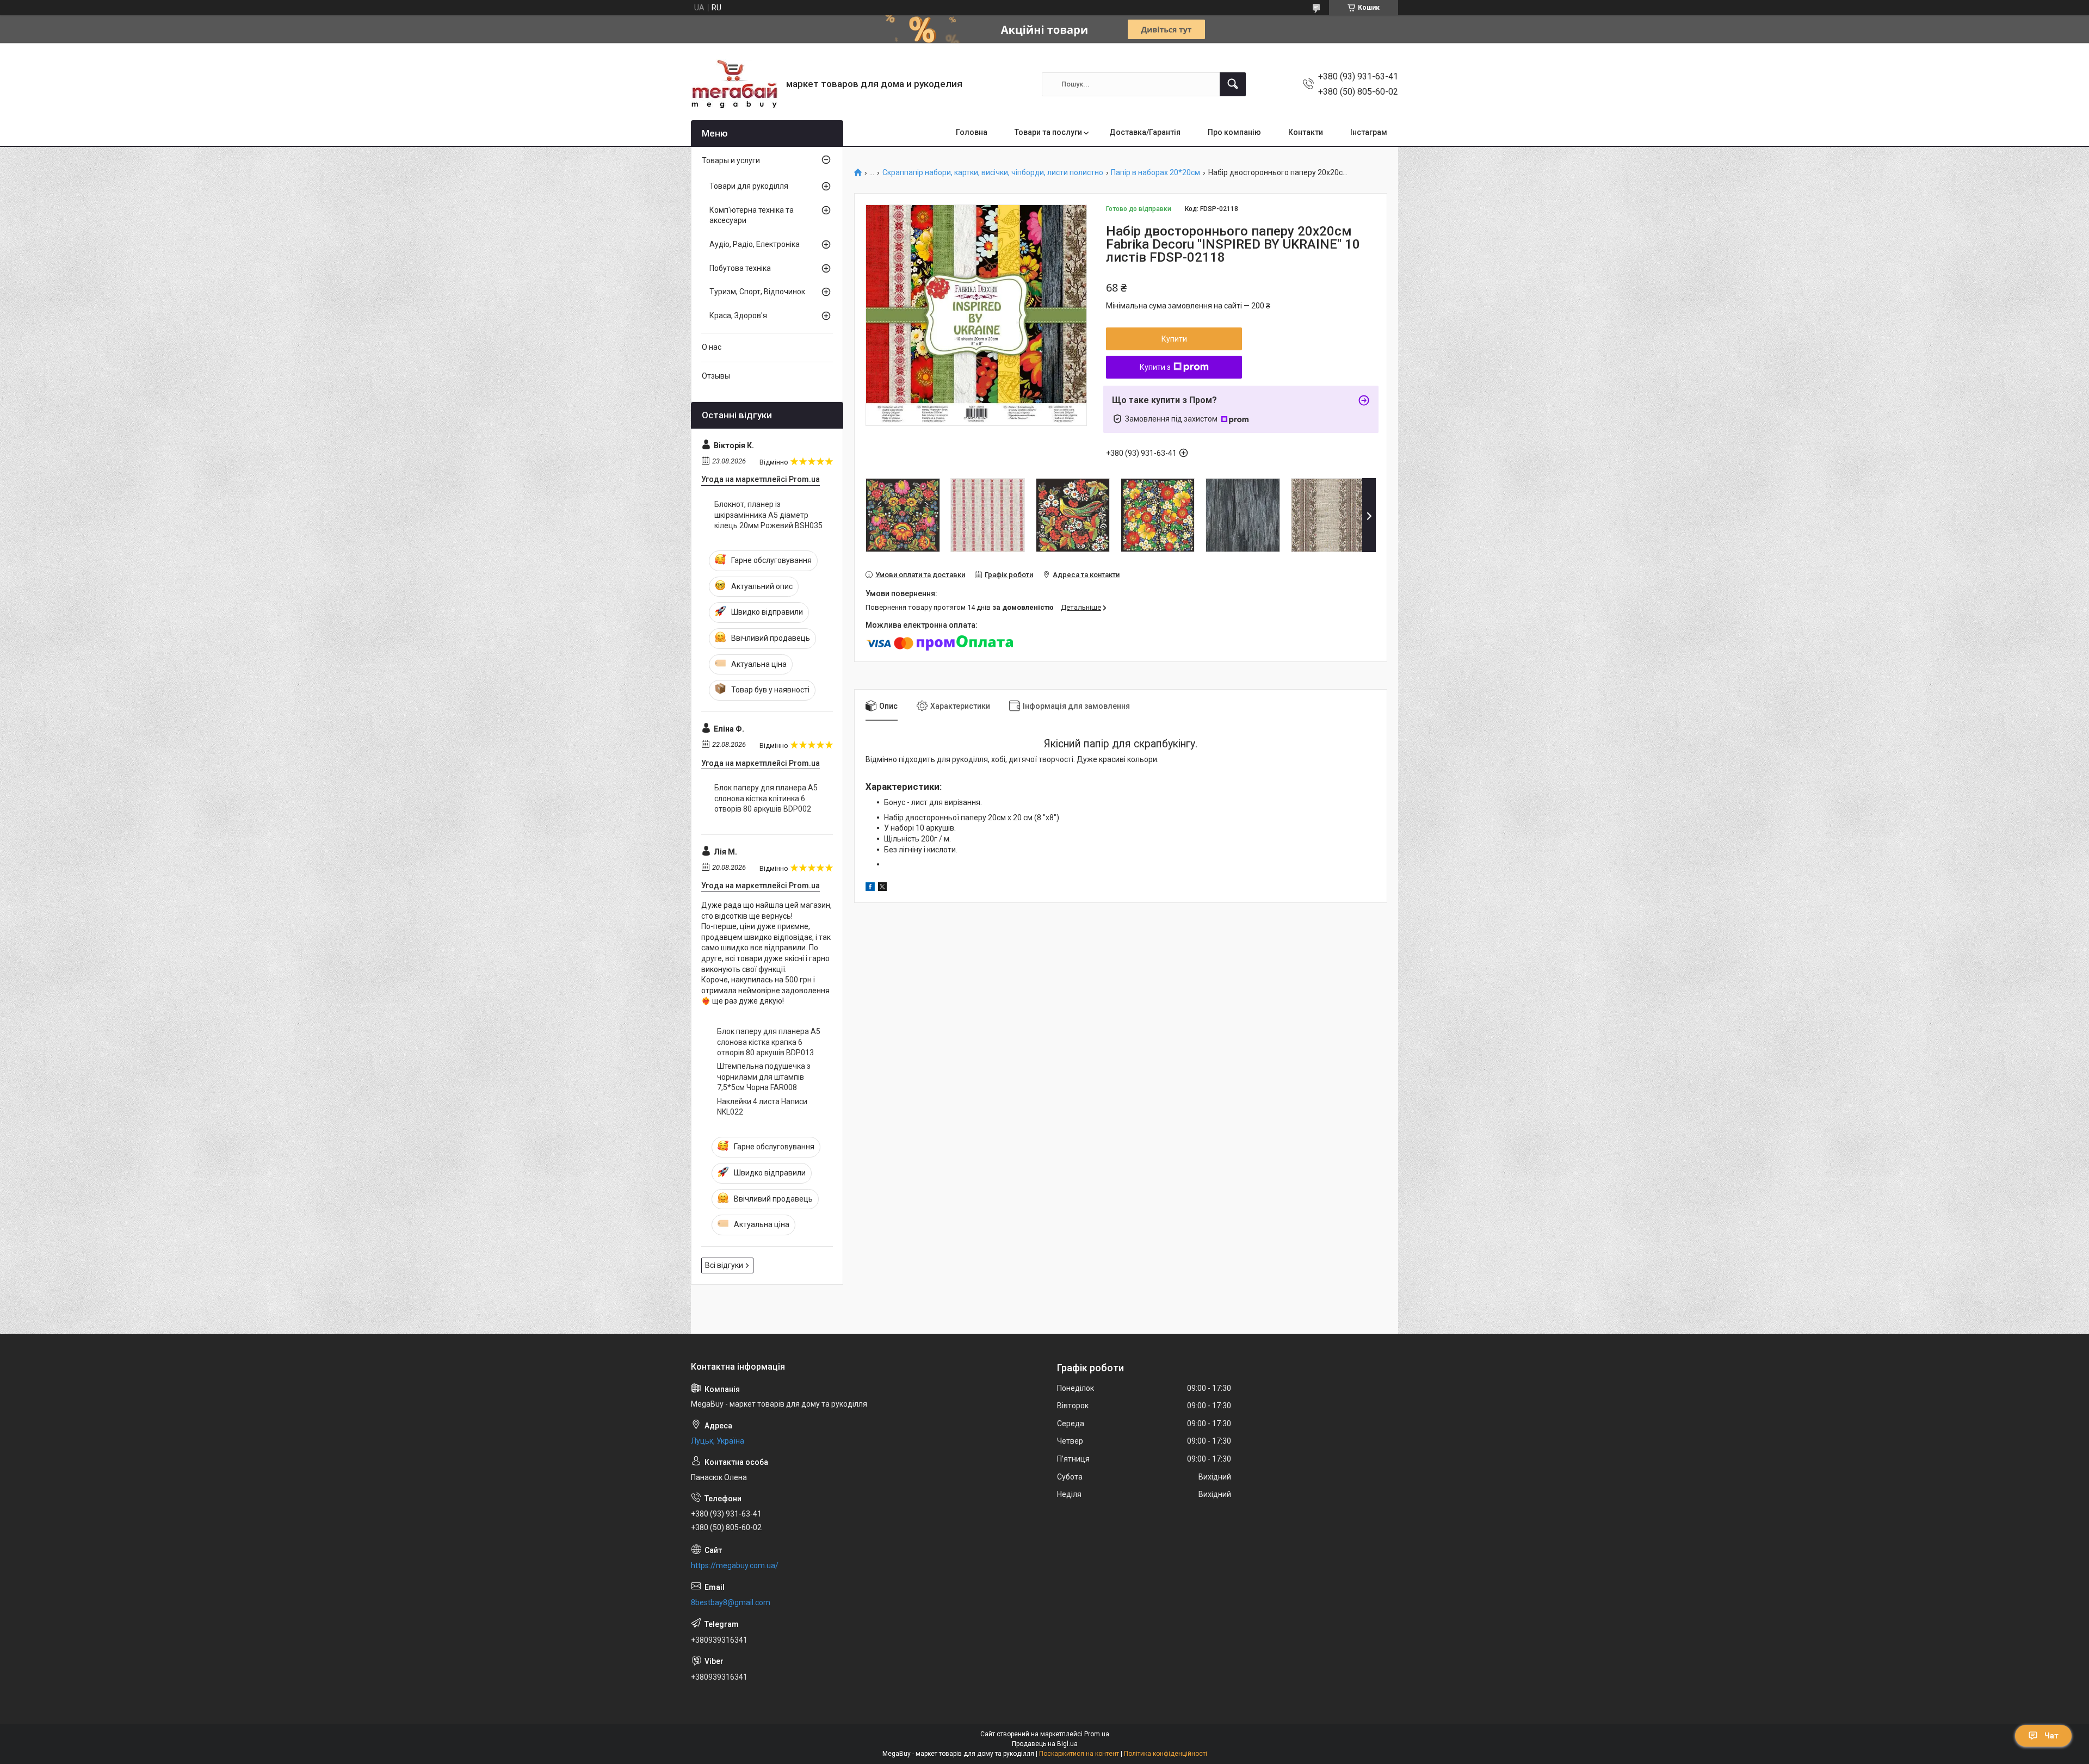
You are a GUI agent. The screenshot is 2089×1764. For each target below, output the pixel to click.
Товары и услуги (731, 160)
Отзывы (716, 376)
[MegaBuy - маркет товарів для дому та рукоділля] (734, 84)
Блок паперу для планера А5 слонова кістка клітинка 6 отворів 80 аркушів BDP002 (766, 798)
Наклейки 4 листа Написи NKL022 (762, 1107)
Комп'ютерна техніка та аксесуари (752, 215)
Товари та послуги (1048, 132)
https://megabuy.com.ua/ (735, 1565)
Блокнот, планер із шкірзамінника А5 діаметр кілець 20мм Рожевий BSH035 (768, 515)
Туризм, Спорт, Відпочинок (757, 292)
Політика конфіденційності (1166, 1754)
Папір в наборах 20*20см (1155, 173)
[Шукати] (1233, 84)
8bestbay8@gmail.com (731, 1602)
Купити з (1155, 367)
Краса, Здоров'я (738, 315)
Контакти (1306, 132)
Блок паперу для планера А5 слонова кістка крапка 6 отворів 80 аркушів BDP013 (769, 1042)
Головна (972, 132)
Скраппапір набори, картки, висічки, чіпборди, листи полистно (993, 173)
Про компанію (1234, 132)
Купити (1174, 339)
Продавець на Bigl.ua (1045, 1744)
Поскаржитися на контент (1079, 1754)
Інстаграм (1369, 132)
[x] (882, 888)
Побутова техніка (740, 268)
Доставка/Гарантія (1145, 132)
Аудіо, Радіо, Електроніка (755, 244)
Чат (2051, 1736)
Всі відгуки (724, 1265)
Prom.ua (1097, 1734)
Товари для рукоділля (749, 186)
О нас (712, 347)
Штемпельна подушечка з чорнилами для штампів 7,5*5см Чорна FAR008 (764, 1077)
